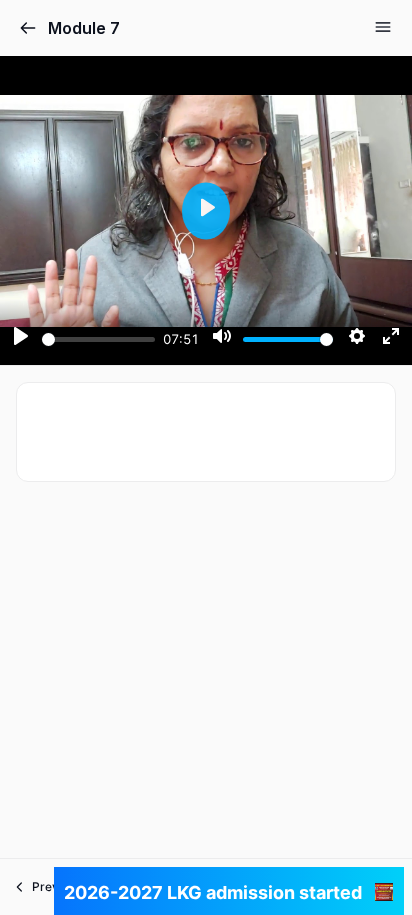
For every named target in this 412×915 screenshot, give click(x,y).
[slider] (98, 339)
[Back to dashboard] (28, 28)
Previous (57, 886)
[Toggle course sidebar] (383, 27)
